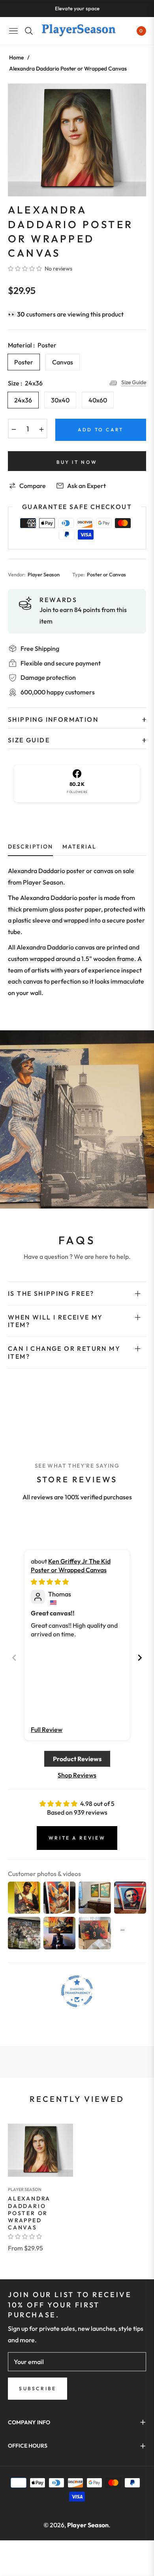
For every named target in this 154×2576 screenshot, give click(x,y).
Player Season (25, 2189)
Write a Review (77, 1838)
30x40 (60, 400)
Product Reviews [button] (77, 1759)
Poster (24, 362)
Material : (32, 345)
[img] (50, 1582)
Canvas (63, 362)
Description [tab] (30, 847)
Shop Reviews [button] (77, 1775)
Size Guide (134, 382)
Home (16, 57)
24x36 (23, 400)
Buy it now (77, 462)
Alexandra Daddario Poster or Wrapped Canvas (29, 2213)
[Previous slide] (14, 1658)
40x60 (98, 400)
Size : (25, 383)
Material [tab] (79, 847)
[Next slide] (140, 1658)
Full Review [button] (47, 1729)
